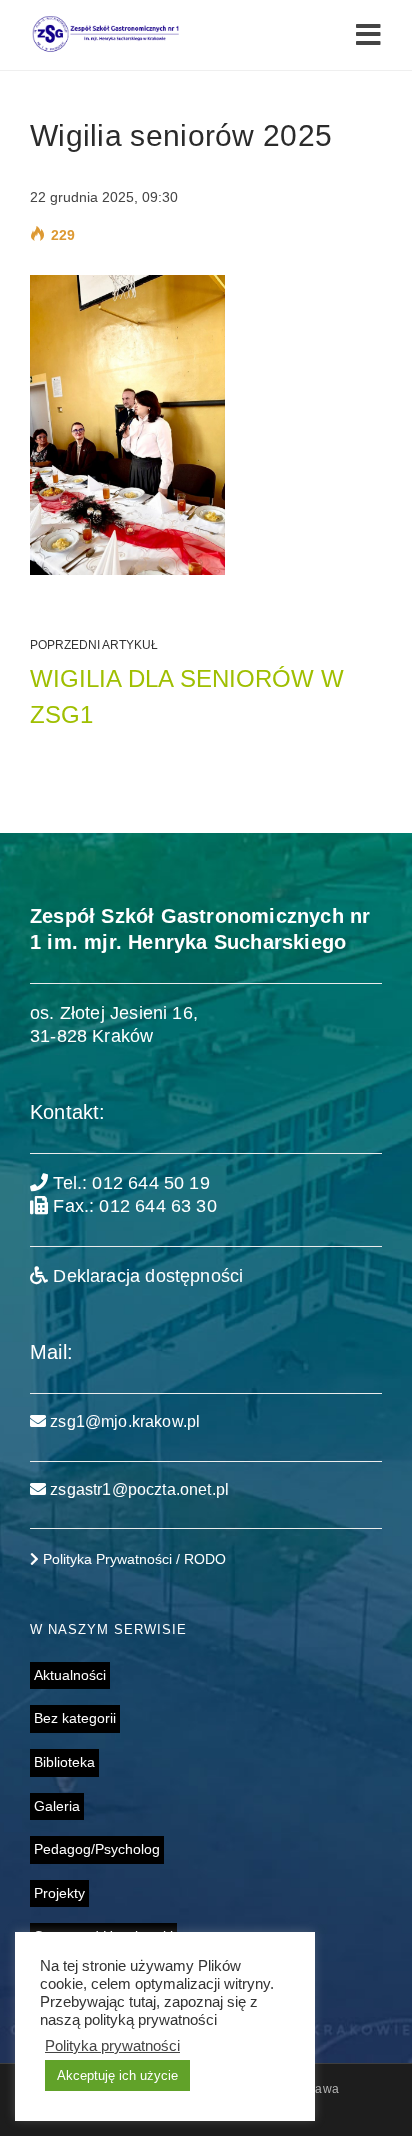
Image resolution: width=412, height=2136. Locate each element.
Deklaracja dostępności (145, 1276)
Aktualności (70, 1675)
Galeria (57, 1806)
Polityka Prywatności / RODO (132, 1559)
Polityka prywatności (112, 2046)
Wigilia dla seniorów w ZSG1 (187, 696)
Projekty (59, 1893)
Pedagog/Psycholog (97, 1849)
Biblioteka (64, 1762)
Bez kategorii (75, 1718)
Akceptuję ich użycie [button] (117, 2075)
